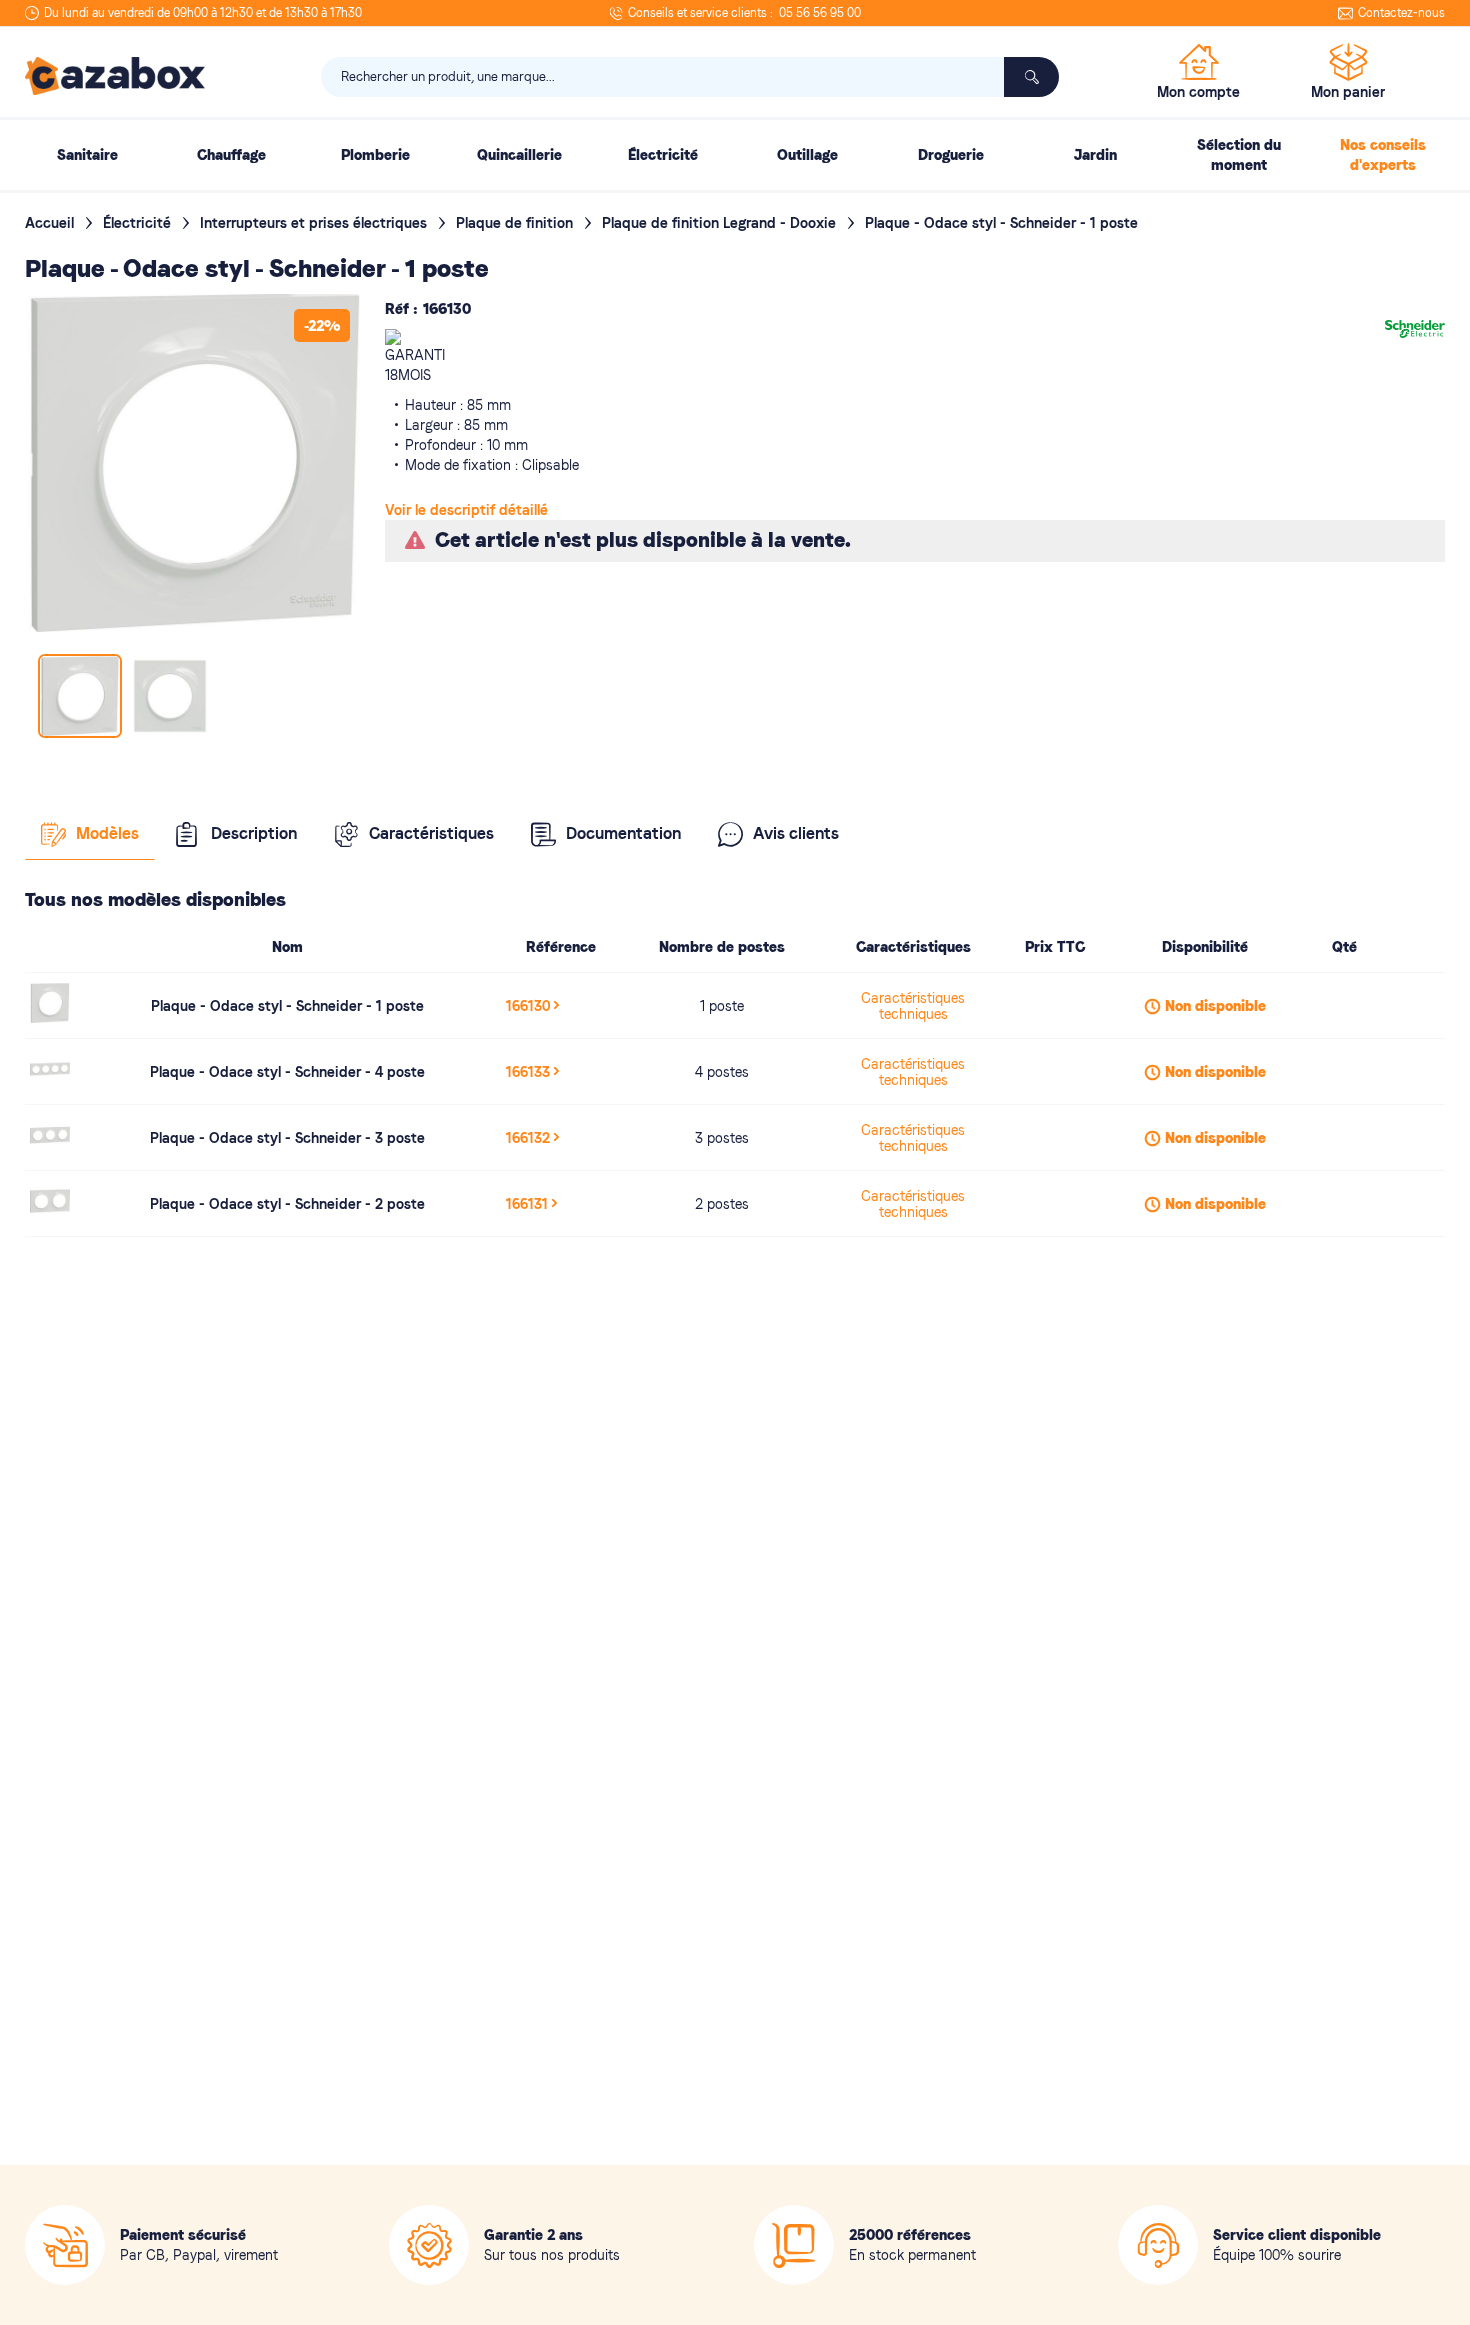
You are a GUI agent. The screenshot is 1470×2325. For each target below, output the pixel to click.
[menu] (735, 155)
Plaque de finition (516, 223)
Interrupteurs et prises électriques (315, 223)
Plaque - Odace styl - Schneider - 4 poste (287, 1072)
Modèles (107, 833)
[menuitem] (87, 155)
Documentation (623, 833)
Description (254, 833)
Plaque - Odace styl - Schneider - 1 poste (287, 1006)
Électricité (139, 223)
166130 (528, 1006)
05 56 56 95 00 (820, 13)
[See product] (50, 1018)
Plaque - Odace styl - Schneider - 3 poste (287, 1138)
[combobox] (690, 77)
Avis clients (796, 833)
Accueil (51, 223)
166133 (528, 1072)
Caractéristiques (431, 833)
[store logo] (115, 76)
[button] (170, 696)
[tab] (90, 834)
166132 (528, 1138)
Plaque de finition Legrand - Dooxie (721, 223)
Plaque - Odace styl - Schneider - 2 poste (287, 1204)
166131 (527, 1204)
